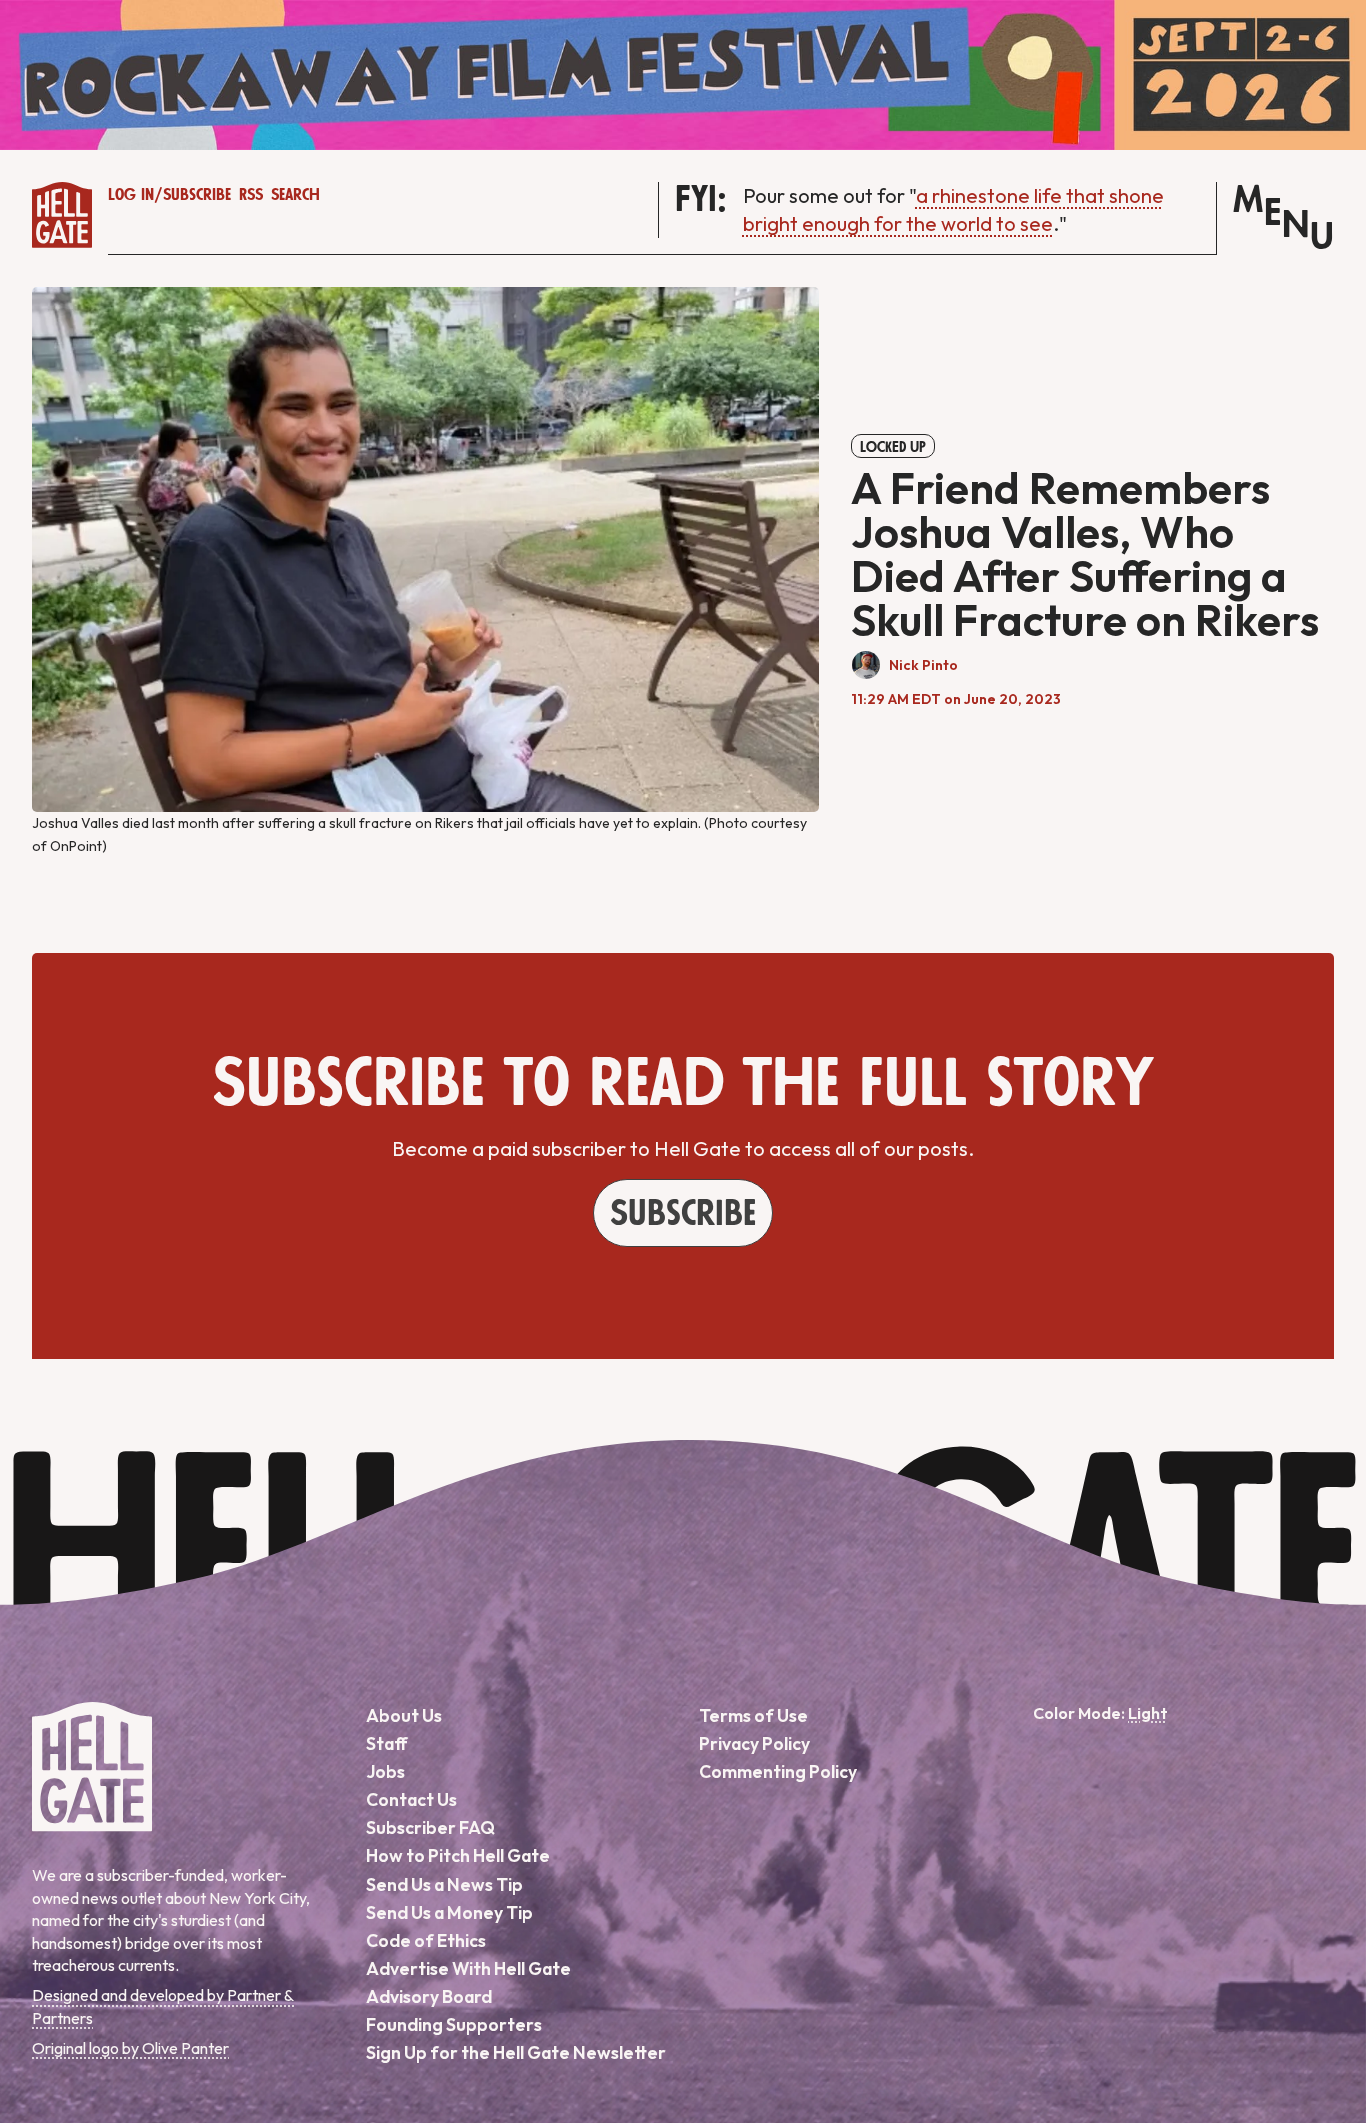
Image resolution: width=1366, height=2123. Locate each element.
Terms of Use (753, 1715)
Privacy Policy (754, 1743)
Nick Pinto (923, 665)
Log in (131, 195)
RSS (251, 195)
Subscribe (197, 195)
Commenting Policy (778, 1771)
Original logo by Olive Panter (130, 2048)
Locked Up (893, 447)
